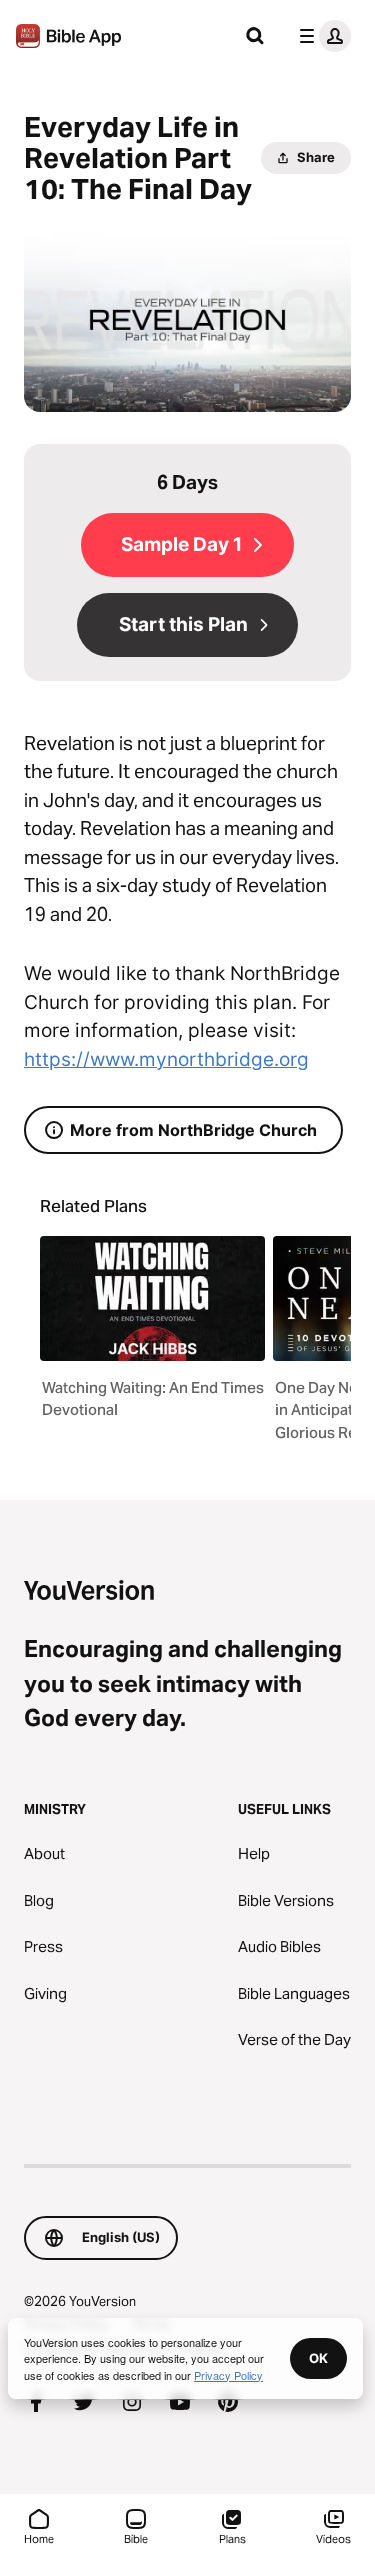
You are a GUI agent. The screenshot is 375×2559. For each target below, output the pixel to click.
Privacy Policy (228, 2375)
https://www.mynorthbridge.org (166, 1059)
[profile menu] (321, 36)
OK (318, 2358)
